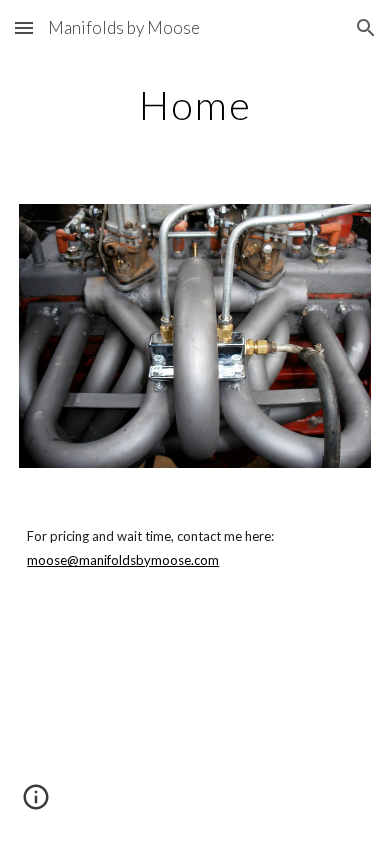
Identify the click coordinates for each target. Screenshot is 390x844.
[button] (24, 27)
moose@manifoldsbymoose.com (123, 560)
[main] (195, 105)
